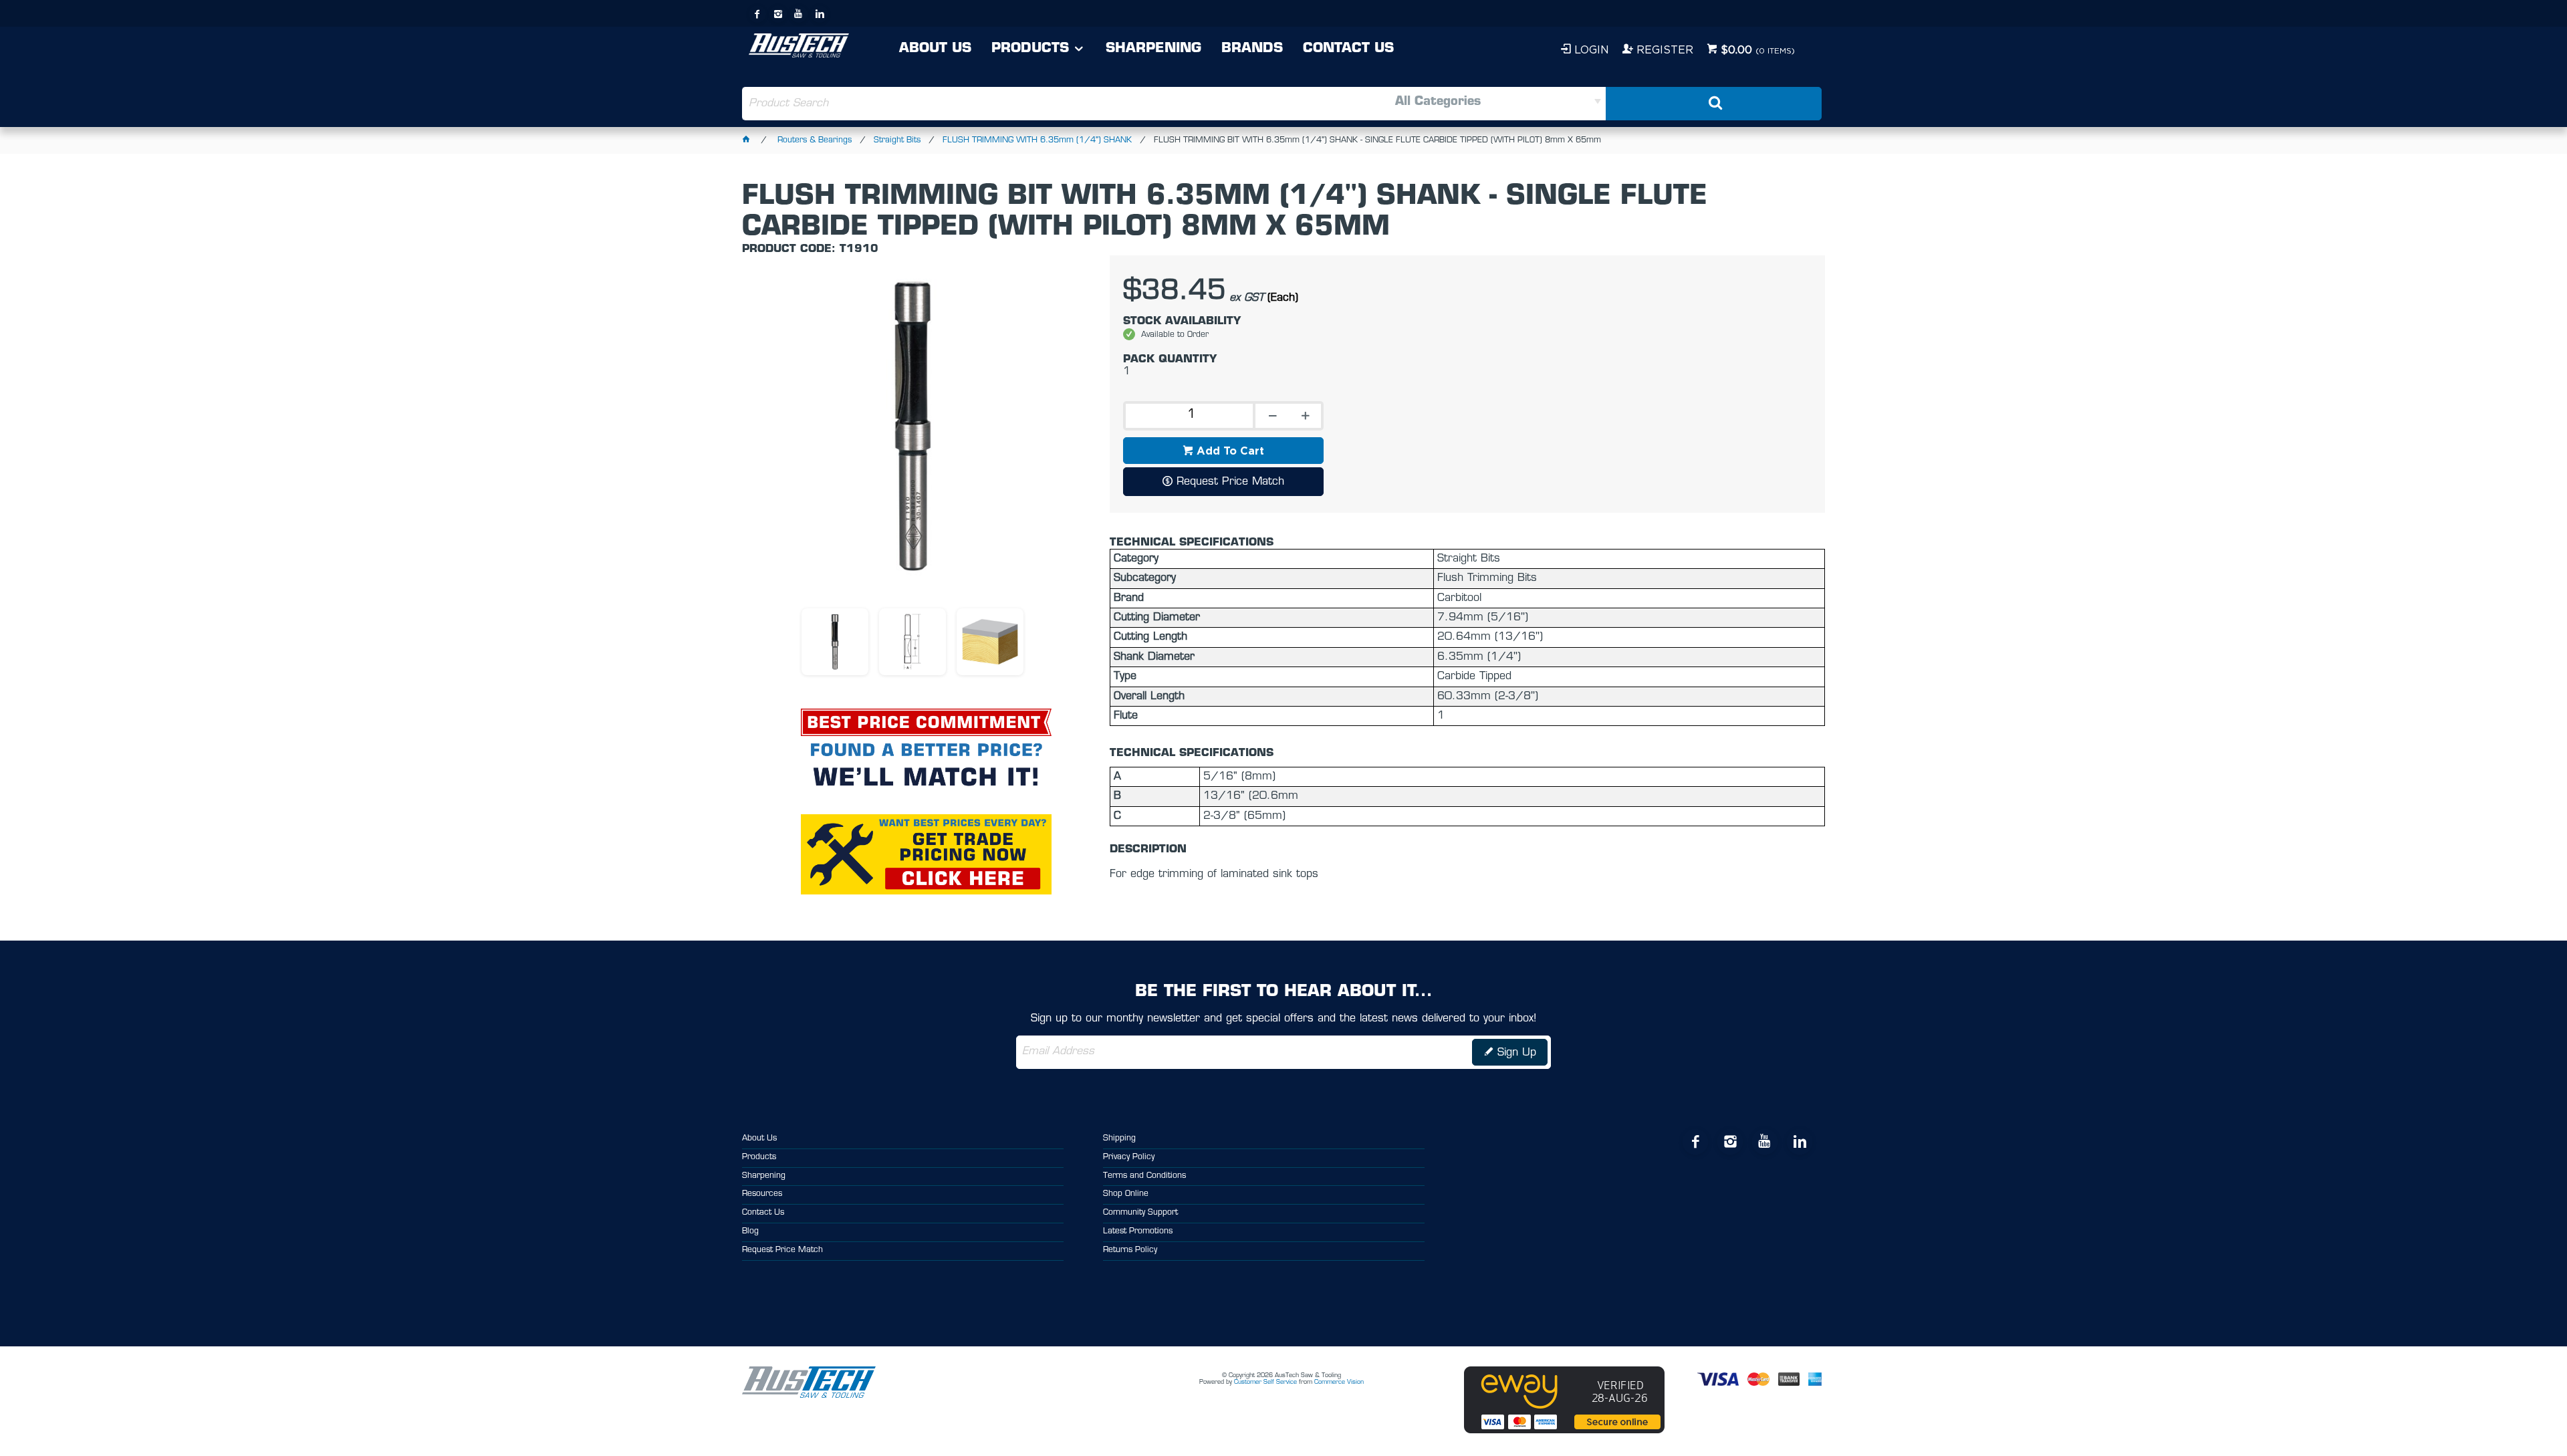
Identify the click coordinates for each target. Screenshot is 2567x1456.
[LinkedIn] (820, 14)
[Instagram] (778, 14)
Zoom (927, 434)
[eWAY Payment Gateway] (1564, 1431)
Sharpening (1153, 49)
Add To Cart (1230, 451)
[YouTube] (799, 14)
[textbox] (1012, 104)
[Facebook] (757, 14)
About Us (935, 49)
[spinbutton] (1188, 416)
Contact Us (1348, 49)
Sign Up (1517, 1053)
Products (1030, 49)
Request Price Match (1230, 482)
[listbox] (1444, 104)
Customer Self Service (1265, 1382)
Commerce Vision (1339, 1382)
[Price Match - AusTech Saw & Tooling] (926, 722)
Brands (1252, 49)
